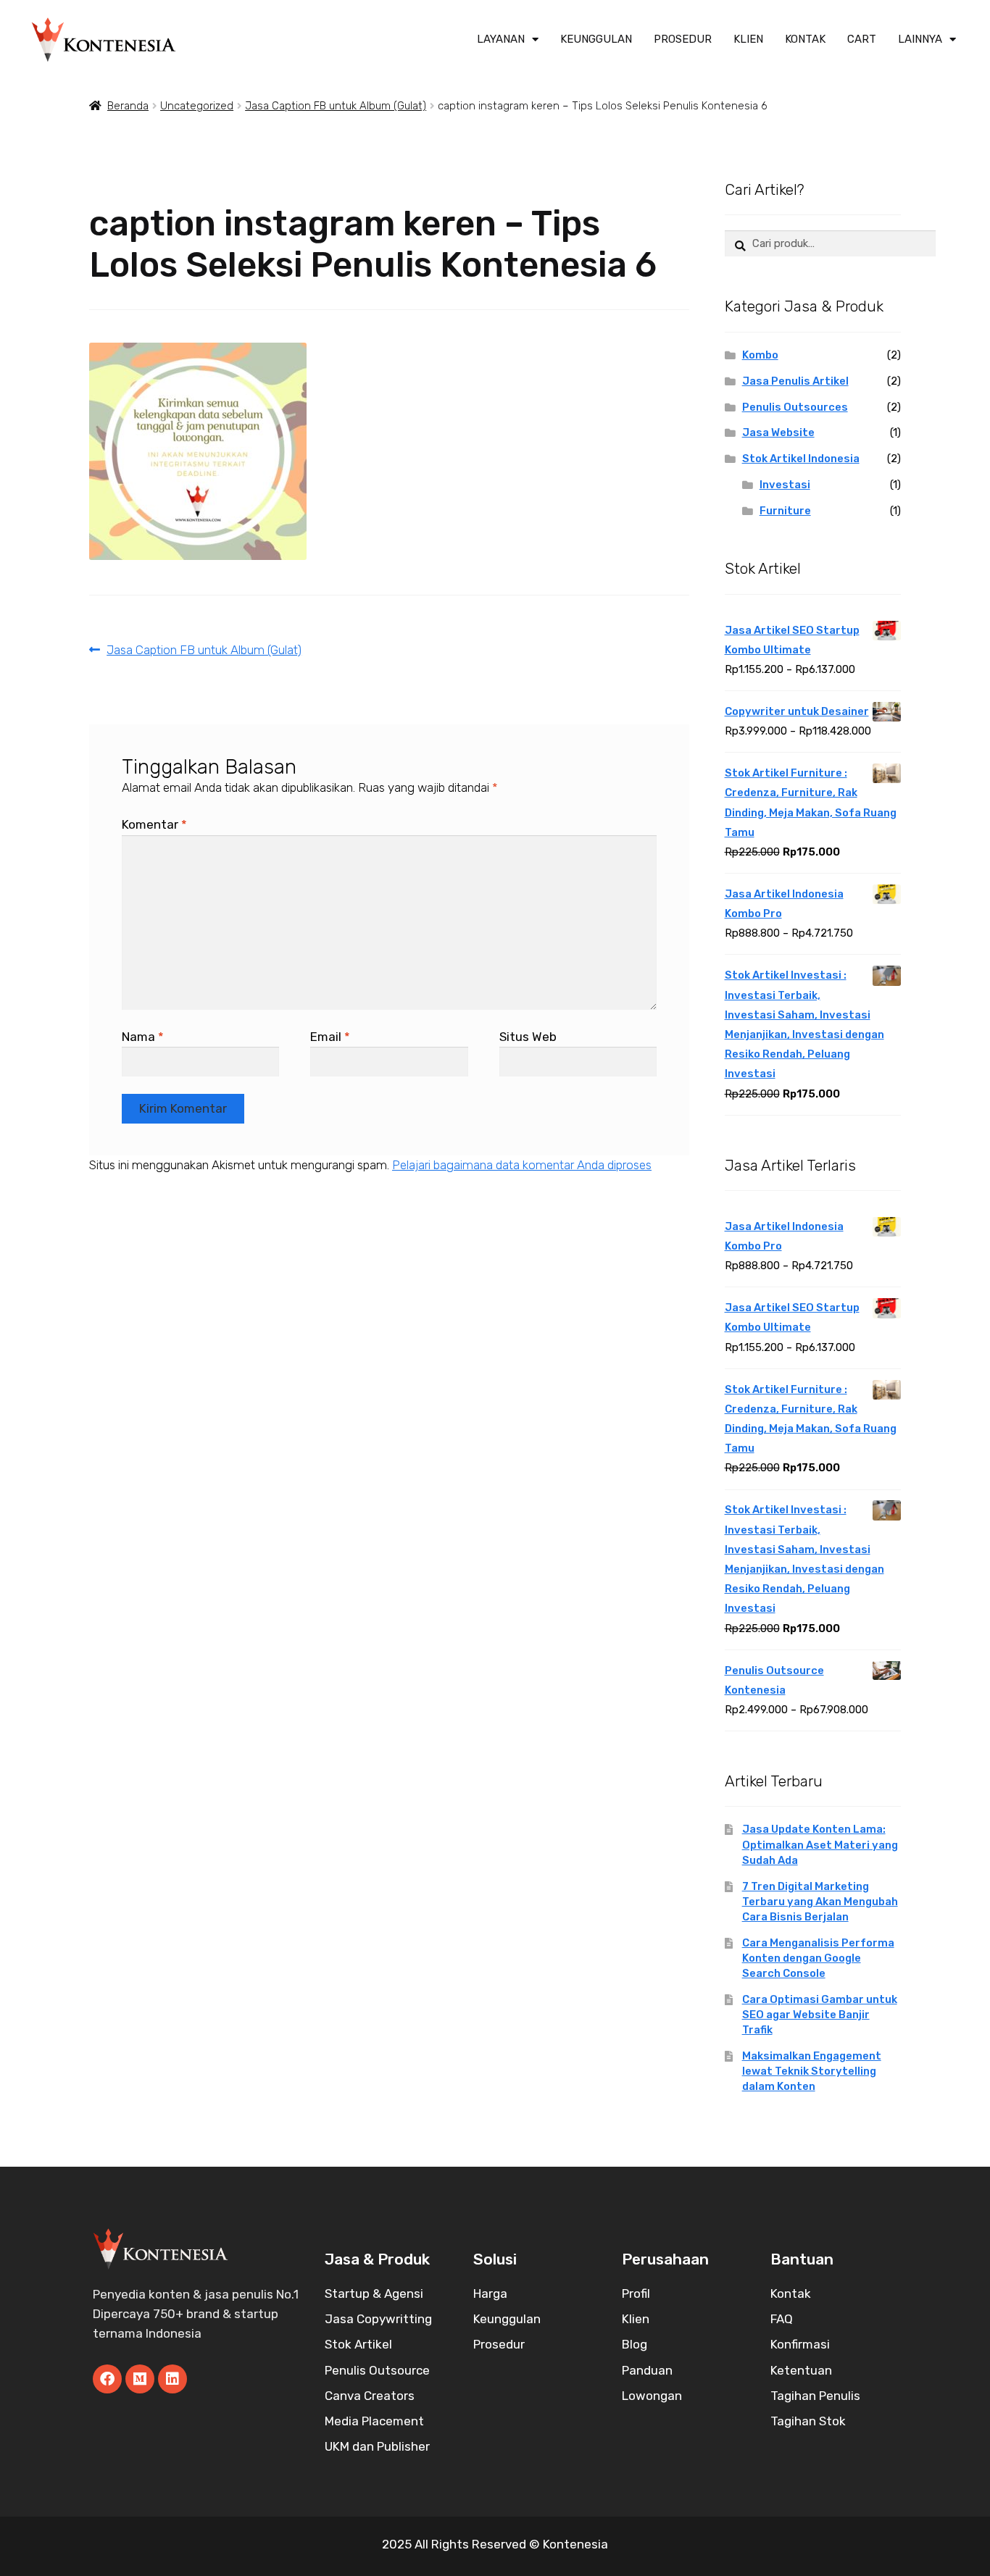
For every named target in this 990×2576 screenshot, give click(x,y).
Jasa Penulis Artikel (795, 381)
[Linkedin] (172, 2379)
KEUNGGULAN (596, 39)
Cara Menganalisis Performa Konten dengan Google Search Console (818, 1958)
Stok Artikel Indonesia (801, 459)
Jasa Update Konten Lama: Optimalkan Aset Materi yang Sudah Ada (820, 1844)
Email (330, 1037)
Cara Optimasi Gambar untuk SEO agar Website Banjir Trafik (820, 2015)
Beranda (128, 106)
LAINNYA (920, 39)
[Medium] (140, 2379)
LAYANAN (501, 39)
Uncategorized (197, 106)
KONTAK (805, 39)
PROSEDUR (683, 39)
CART (862, 39)
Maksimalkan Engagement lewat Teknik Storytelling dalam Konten (812, 2071)
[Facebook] (107, 2379)
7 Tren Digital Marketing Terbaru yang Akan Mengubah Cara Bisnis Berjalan (820, 1902)
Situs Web (528, 1037)
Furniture (785, 511)
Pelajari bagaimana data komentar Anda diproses (522, 1165)
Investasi (785, 485)
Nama (143, 1037)
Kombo (760, 355)
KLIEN (748, 39)
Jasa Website (778, 432)
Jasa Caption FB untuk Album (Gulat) (336, 106)
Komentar (154, 824)
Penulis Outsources (795, 407)
